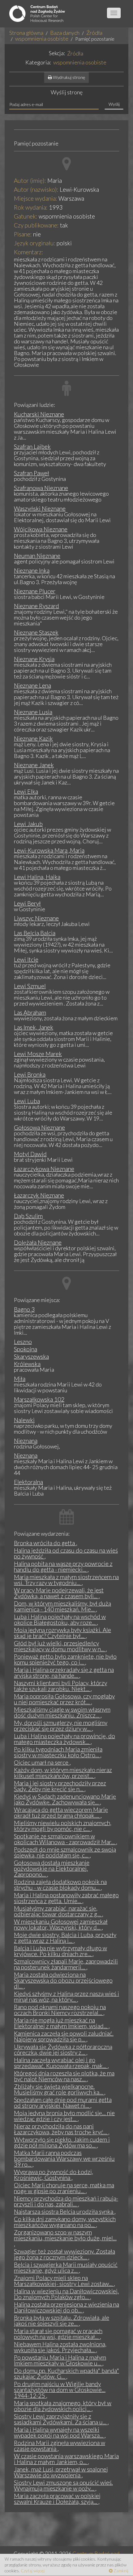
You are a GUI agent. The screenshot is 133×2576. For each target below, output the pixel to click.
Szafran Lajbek (32, 446)
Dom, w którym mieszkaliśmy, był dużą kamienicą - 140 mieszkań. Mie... (62, 1606)
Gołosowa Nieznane (39, 1127)
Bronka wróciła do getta (45, 1543)
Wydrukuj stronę (69, 77)
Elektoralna (28, 1482)
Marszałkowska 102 (39, 1399)
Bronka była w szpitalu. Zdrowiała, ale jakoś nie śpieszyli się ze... (62, 2320)
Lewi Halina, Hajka (37, 877)
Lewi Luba (27, 1101)
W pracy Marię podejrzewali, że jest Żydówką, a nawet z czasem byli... (59, 1593)
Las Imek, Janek (34, 1027)
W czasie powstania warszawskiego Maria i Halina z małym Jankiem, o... (66, 2459)
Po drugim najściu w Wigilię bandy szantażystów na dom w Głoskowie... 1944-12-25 (60, 2390)
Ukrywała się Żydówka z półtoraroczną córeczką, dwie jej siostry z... (63, 2050)
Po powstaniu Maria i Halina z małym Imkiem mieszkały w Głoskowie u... (60, 2360)
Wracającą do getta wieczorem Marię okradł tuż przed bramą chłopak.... (61, 1812)
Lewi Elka (26, 791)
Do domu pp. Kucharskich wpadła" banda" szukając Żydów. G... (66, 2373)
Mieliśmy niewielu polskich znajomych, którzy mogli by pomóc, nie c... (63, 1826)
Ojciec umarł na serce (42, 1762)
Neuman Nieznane (37, 556)
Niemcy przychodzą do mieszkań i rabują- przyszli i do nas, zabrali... (66, 2201)
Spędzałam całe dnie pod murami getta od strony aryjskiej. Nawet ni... (63, 2103)
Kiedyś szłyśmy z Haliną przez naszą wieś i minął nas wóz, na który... (66, 1997)
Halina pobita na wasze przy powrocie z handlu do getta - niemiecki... (63, 1566)
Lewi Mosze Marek (38, 1054)
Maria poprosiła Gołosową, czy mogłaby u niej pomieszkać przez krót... (64, 1699)
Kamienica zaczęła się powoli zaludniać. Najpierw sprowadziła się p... (64, 2036)
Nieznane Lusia (33, 712)
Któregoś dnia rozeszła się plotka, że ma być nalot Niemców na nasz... (64, 2076)
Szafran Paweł (32, 473)
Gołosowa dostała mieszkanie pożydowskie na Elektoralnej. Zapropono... (52, 1868)
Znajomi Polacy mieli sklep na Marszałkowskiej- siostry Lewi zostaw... (64, 2281)
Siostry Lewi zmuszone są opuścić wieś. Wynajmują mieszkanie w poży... (63, 2485)
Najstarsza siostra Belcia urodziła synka (64, 2212)
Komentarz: (29, 252)
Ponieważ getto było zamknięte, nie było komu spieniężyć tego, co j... (65, 1659)
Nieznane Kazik (33, 738)
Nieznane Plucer (35, 591)
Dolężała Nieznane (38, 1242)
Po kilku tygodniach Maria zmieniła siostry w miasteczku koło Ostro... (58, 1752)
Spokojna (26, 1349)
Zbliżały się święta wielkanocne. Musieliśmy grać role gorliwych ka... (59, 2089)
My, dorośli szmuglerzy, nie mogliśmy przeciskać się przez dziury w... (61, 1726)
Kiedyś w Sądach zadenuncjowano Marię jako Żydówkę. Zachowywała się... (65, 1799)
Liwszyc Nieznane (36, 918)
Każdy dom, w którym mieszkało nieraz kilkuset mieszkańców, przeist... (63, 1773)
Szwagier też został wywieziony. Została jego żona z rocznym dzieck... (64, 2254)
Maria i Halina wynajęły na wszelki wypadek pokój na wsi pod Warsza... (59, 2432)
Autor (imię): (30, 180)
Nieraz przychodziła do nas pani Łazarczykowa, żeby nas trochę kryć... (61, 2129)
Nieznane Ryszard (36, 606)
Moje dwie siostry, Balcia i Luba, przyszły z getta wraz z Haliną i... (65, 1938)
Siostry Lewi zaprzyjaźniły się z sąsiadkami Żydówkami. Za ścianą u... (61, 2419)
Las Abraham (30, 1012)
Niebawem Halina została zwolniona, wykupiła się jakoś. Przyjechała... (60, 2347)
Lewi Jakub (28, 824)
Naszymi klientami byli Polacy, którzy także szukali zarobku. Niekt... (60, 1686)
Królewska (27, 1364)
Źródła (94, 33)
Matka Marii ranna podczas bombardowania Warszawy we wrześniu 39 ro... (64, 2158)
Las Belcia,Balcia (35, 933)
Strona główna (26, 33)
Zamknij (120, 2571)
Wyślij (114, 104)
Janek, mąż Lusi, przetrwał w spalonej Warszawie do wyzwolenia (61, 2472)
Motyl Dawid (30, 1154)
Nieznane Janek (34, 765)
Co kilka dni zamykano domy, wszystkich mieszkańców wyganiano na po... (65, 2222)
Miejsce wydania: (36, 198)
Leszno (23, 1342)
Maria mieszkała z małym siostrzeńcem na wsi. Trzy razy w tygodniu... (66, 1580)
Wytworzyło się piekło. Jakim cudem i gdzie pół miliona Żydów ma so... (62, 2142)
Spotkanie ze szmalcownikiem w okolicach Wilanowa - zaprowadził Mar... (65, 1839)
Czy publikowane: (36, 225)
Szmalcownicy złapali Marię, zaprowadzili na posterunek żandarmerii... (66, 1964)
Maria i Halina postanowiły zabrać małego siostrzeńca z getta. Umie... (66, 1898)
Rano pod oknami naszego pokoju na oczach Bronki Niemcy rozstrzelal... (60, 2010)
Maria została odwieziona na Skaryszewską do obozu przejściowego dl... (63, 1980)
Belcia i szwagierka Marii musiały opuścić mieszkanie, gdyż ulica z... (66, 2267)
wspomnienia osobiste (42, 39)
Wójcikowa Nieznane (41, 529)
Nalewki (24, 1420)
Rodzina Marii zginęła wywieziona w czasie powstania (60, 2446)
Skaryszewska (31, 1356)
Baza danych (65, 33)
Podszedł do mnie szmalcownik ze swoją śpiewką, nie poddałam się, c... (65, 1852)
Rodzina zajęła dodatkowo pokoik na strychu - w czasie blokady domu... (60, 1885)
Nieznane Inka (32, 570)
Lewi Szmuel (30, 986)
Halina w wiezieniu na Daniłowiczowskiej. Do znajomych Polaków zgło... (66, 2294)
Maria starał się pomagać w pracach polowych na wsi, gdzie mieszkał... (58, 2334)
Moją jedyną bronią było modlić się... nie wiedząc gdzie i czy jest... (64, 2116)
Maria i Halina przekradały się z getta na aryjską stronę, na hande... (64, 1673)
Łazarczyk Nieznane (39, 1195)
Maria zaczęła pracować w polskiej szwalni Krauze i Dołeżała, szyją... (57, 2499)
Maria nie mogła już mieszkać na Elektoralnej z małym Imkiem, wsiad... (61, 2023)
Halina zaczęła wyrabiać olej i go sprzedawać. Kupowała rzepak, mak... (61, 2063)
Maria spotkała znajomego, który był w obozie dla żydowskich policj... (63, 2406)
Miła (20, 1379)
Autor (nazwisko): (36, 189)
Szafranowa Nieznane (41, 488)
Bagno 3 (24, 1309)
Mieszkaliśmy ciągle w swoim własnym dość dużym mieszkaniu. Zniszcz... (62, 1712)
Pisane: (23, 234)
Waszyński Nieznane (40, 508)
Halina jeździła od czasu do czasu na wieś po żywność (66, 1553)
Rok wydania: (31, 207)
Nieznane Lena (32, 685)
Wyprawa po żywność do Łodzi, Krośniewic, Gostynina (54, 2175)
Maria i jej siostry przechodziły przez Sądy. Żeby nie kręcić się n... (60, 1786)
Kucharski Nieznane (39, 414)
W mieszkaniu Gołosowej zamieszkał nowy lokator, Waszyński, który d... (61, 1924)
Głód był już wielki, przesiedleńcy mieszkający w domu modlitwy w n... (60, 1646)
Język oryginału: (35, 243)
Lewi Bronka (30, 1074)
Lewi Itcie (26, 959)
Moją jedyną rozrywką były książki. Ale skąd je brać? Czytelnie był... (62, 1633)
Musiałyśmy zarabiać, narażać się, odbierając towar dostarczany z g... (58, 1911)
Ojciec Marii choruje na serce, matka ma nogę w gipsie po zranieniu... (64, 2188)
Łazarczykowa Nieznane (44, 1169)
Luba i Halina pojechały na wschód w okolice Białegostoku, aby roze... (60, 1620)
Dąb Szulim (28, 1216)
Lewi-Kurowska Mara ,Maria (49, 850)
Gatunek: (26, 216)
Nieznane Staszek (36, 632)
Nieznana (26, 1441)
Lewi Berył (27, 903)
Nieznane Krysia (34, 659)
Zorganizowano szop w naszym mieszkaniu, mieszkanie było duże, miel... (65, 2235)
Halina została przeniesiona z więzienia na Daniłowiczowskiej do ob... (66, 2307)
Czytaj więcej (33, 2571)
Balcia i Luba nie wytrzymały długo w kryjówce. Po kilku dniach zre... (60, 1951)
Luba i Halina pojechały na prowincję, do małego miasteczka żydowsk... (64, 1739)
